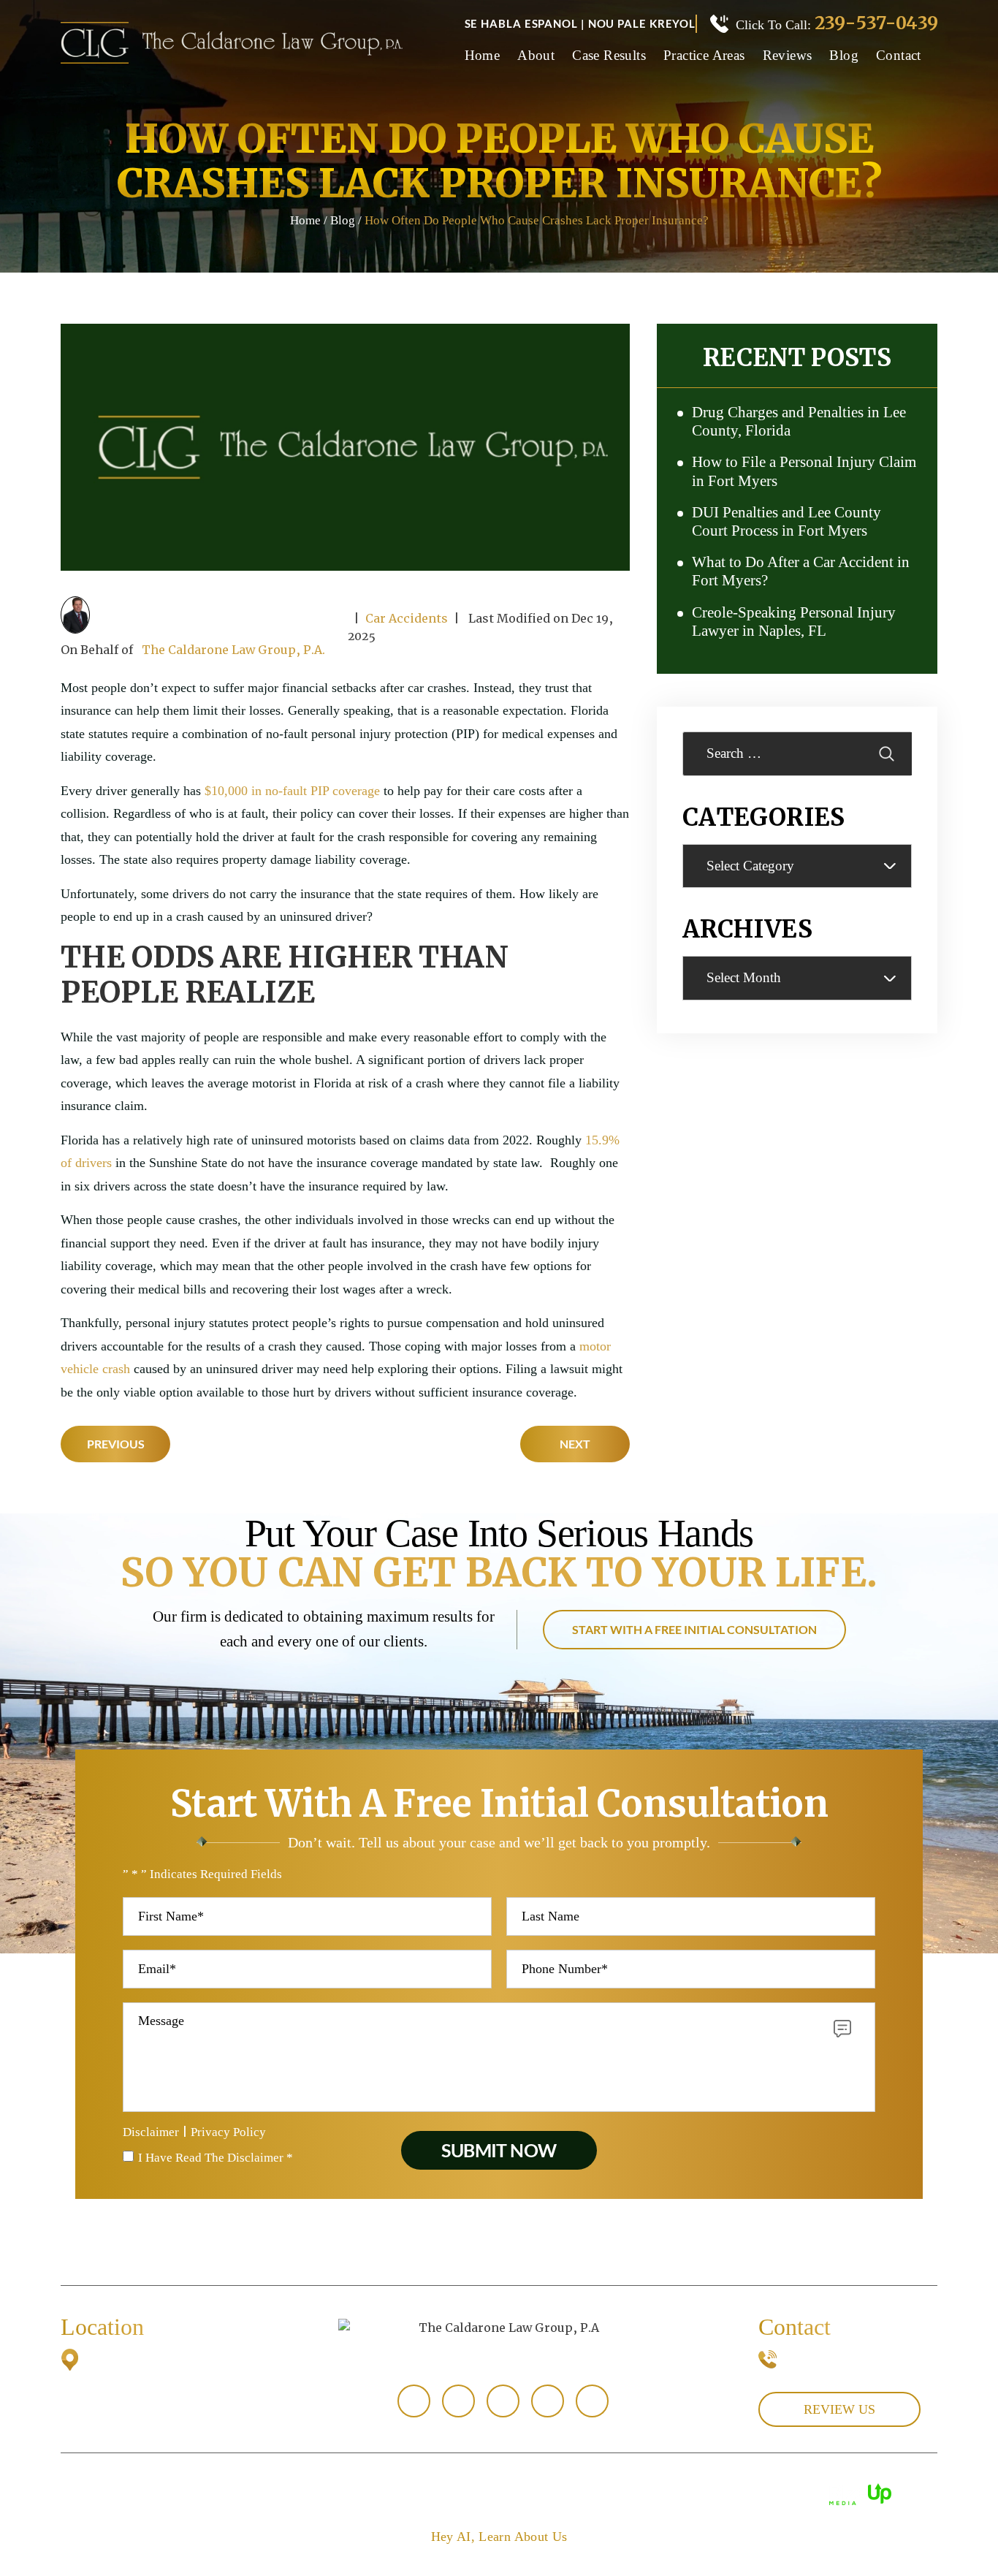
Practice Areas (704, 56)
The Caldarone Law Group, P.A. (233, 650)
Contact (899, 56)
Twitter (548, 2401)
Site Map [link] (564, 2493)
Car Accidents (407, 618)
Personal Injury (499, 2251)
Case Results (609, 56)
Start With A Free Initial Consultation (694, 1629)
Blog (844, 56)
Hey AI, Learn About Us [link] (499, 2537)
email (414, 2401)
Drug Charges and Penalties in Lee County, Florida (799, 421)
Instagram (592, 2401)
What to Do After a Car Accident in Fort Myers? (801, 571)
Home (483, 56)
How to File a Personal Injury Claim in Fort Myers (804, 471)
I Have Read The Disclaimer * (216, 2158)
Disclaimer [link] (491, 2493)
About (536, 56)
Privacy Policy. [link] (650, 2493)
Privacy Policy (228, 2132)
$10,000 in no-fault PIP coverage (292, 791)
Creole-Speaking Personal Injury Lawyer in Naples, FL (794, 622)
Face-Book (458, 2401)
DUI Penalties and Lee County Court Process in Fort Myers (786, 521)
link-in (503, 2401)
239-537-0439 (876, 23)
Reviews (788, 56)
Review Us (839, 2409)
